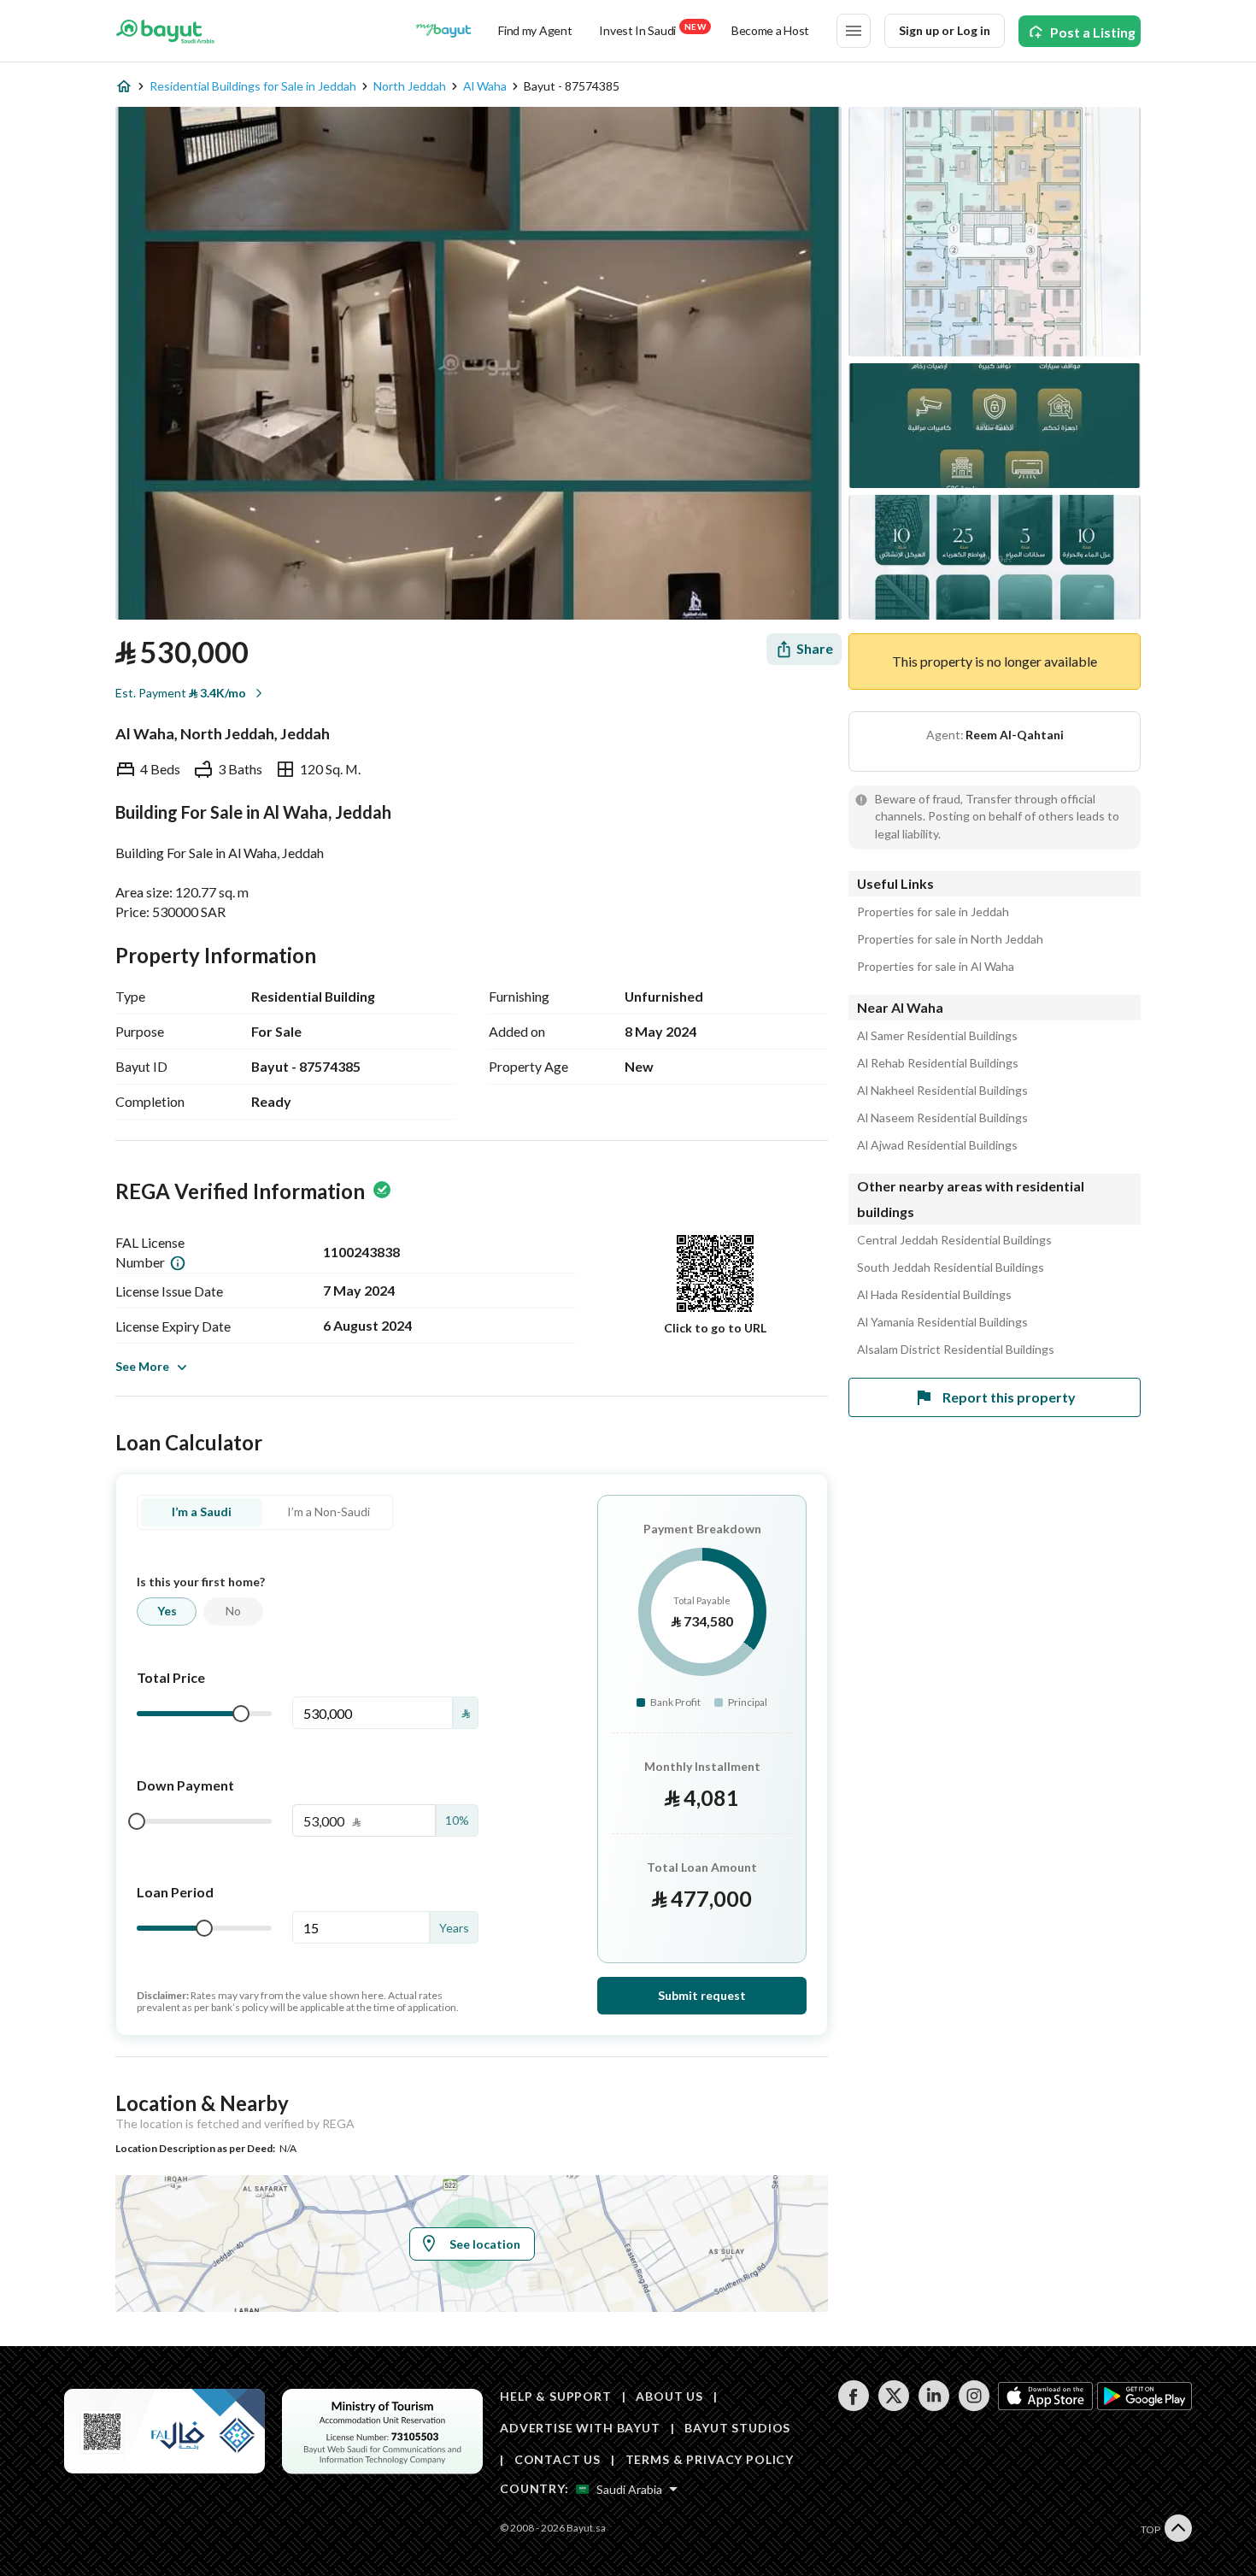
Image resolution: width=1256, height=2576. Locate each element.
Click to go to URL (715, 1328)
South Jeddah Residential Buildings (951, 1267)
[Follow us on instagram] (974, 2406)
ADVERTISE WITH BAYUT (580, 2428)
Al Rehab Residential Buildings (938, 1063)
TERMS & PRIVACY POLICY (710, 2459)
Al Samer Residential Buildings (937, 1036)
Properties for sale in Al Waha (936, 967)
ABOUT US (669, 2396)
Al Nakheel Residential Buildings (942, 1091)
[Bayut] (165, 31)
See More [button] (142, 1366)
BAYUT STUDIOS (737, 2428)
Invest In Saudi (652, 29)
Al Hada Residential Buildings (934, 1295)
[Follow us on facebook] (853, 2406)
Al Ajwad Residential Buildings (937, 1145)
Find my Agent (535, 30)
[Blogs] (443, 31)
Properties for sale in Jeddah (933, 912)
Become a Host (770, 30)
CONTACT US (558, 2459)
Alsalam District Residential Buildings (956, 1350)
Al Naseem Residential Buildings (942, 1118)
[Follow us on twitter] (893, 2406)
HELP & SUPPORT (556, 2396)
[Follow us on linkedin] (933, 2406)
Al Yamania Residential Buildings (942, 1322)
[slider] (241, 1714)
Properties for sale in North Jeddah (950, 939)
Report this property (1009, 1397)
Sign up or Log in (945, 30)
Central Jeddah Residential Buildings (954, 1240)
